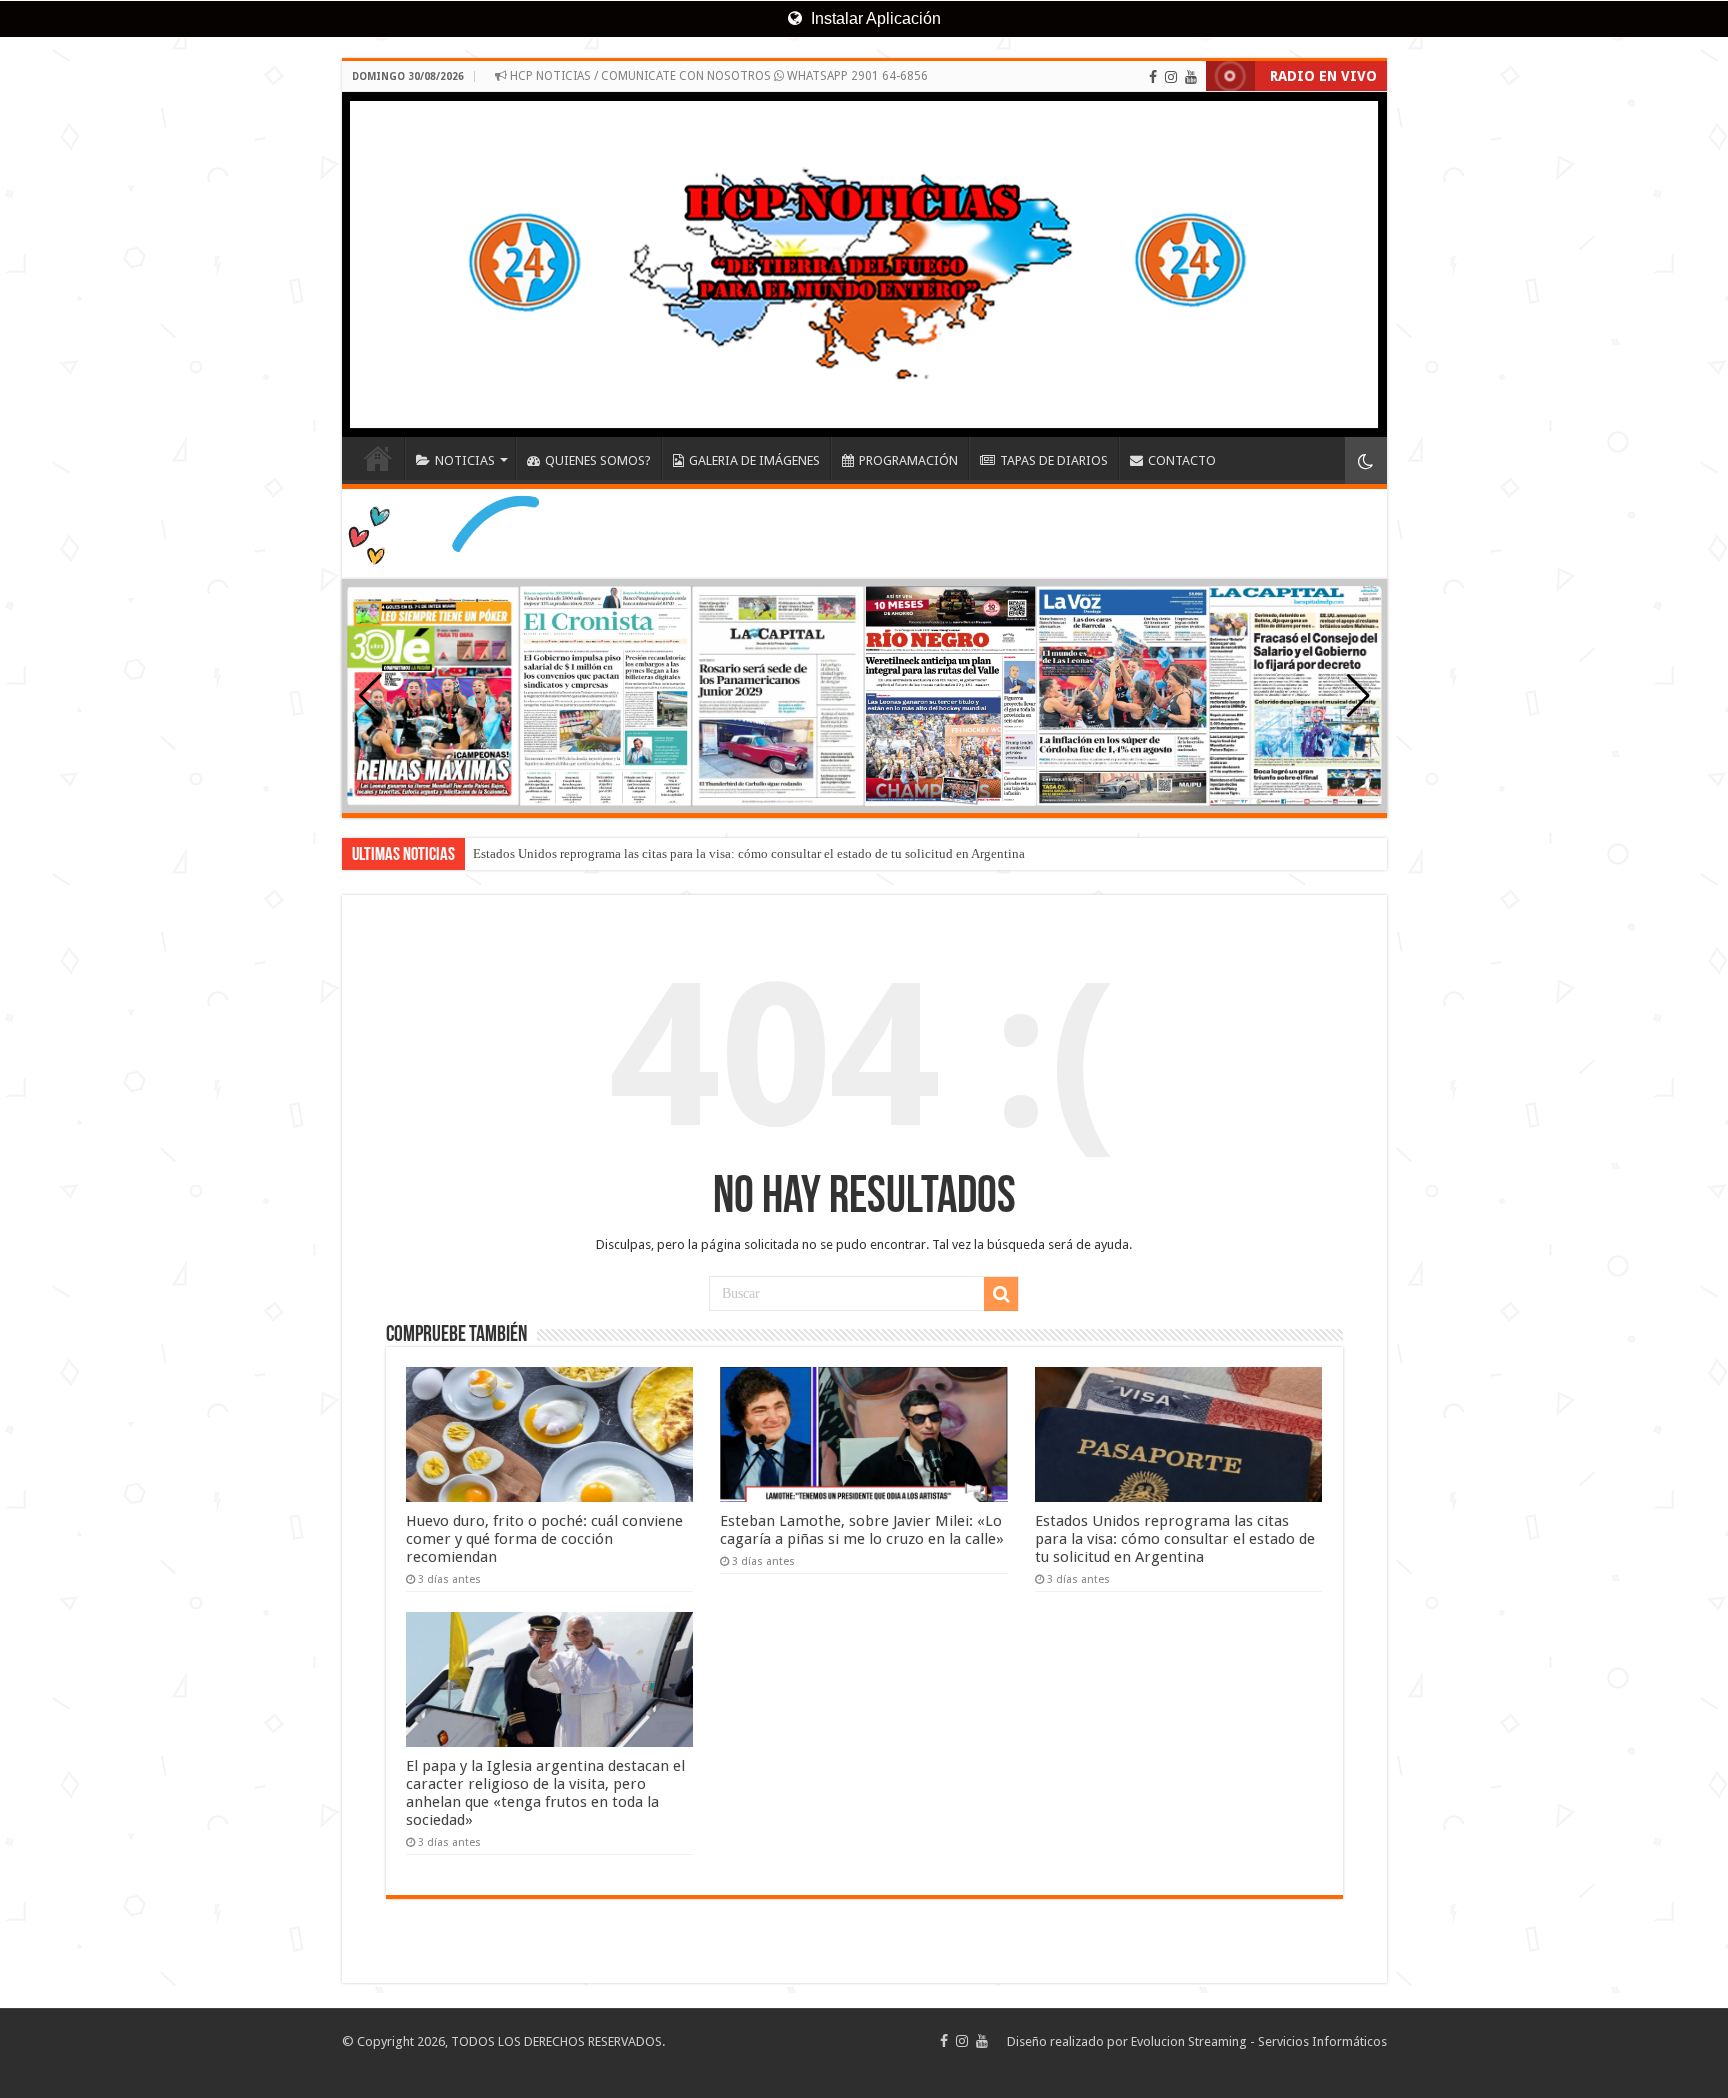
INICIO (378, 458)
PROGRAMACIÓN (908, 460)
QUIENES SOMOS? (598, 460)
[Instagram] (1171, 77)
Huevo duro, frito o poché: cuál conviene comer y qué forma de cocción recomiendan (544, 1539)
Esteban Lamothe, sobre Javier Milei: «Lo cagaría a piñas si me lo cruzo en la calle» (862, 1530)
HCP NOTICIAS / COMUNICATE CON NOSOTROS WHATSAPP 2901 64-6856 (717, 76)
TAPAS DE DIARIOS (1054, 460)
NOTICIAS (465, 460)
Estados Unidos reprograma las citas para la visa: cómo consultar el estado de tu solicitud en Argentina (749, 853)
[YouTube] (1191, 77)
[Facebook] (1153, 77)
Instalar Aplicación (874, 18)
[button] (1358, 696)
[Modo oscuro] (1366, 460)
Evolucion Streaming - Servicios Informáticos (1259, 2041)
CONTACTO (1182, 460)
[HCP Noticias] (864, 264)
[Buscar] (1001, 1294)
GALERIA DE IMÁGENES (754, 460)
